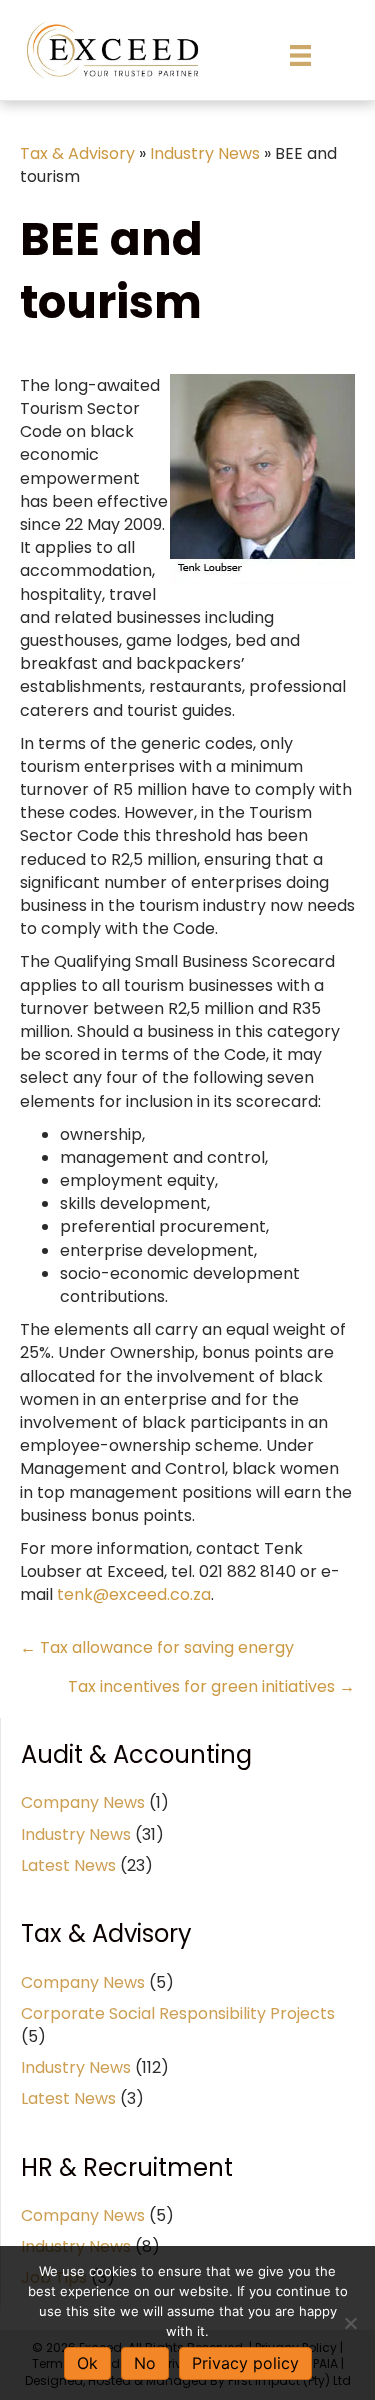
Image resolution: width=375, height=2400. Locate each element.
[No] (350, 2323)
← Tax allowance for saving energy (157, 1647)
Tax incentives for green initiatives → (211, 1686)
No (145, 2363)
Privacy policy (245, 2363)
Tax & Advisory (77, 153)
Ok (87, 2363)
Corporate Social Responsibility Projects (178, 2013)
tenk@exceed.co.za (134, 1594)
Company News (83, 1802)
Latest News (68, 1865)
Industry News (205, 153)
